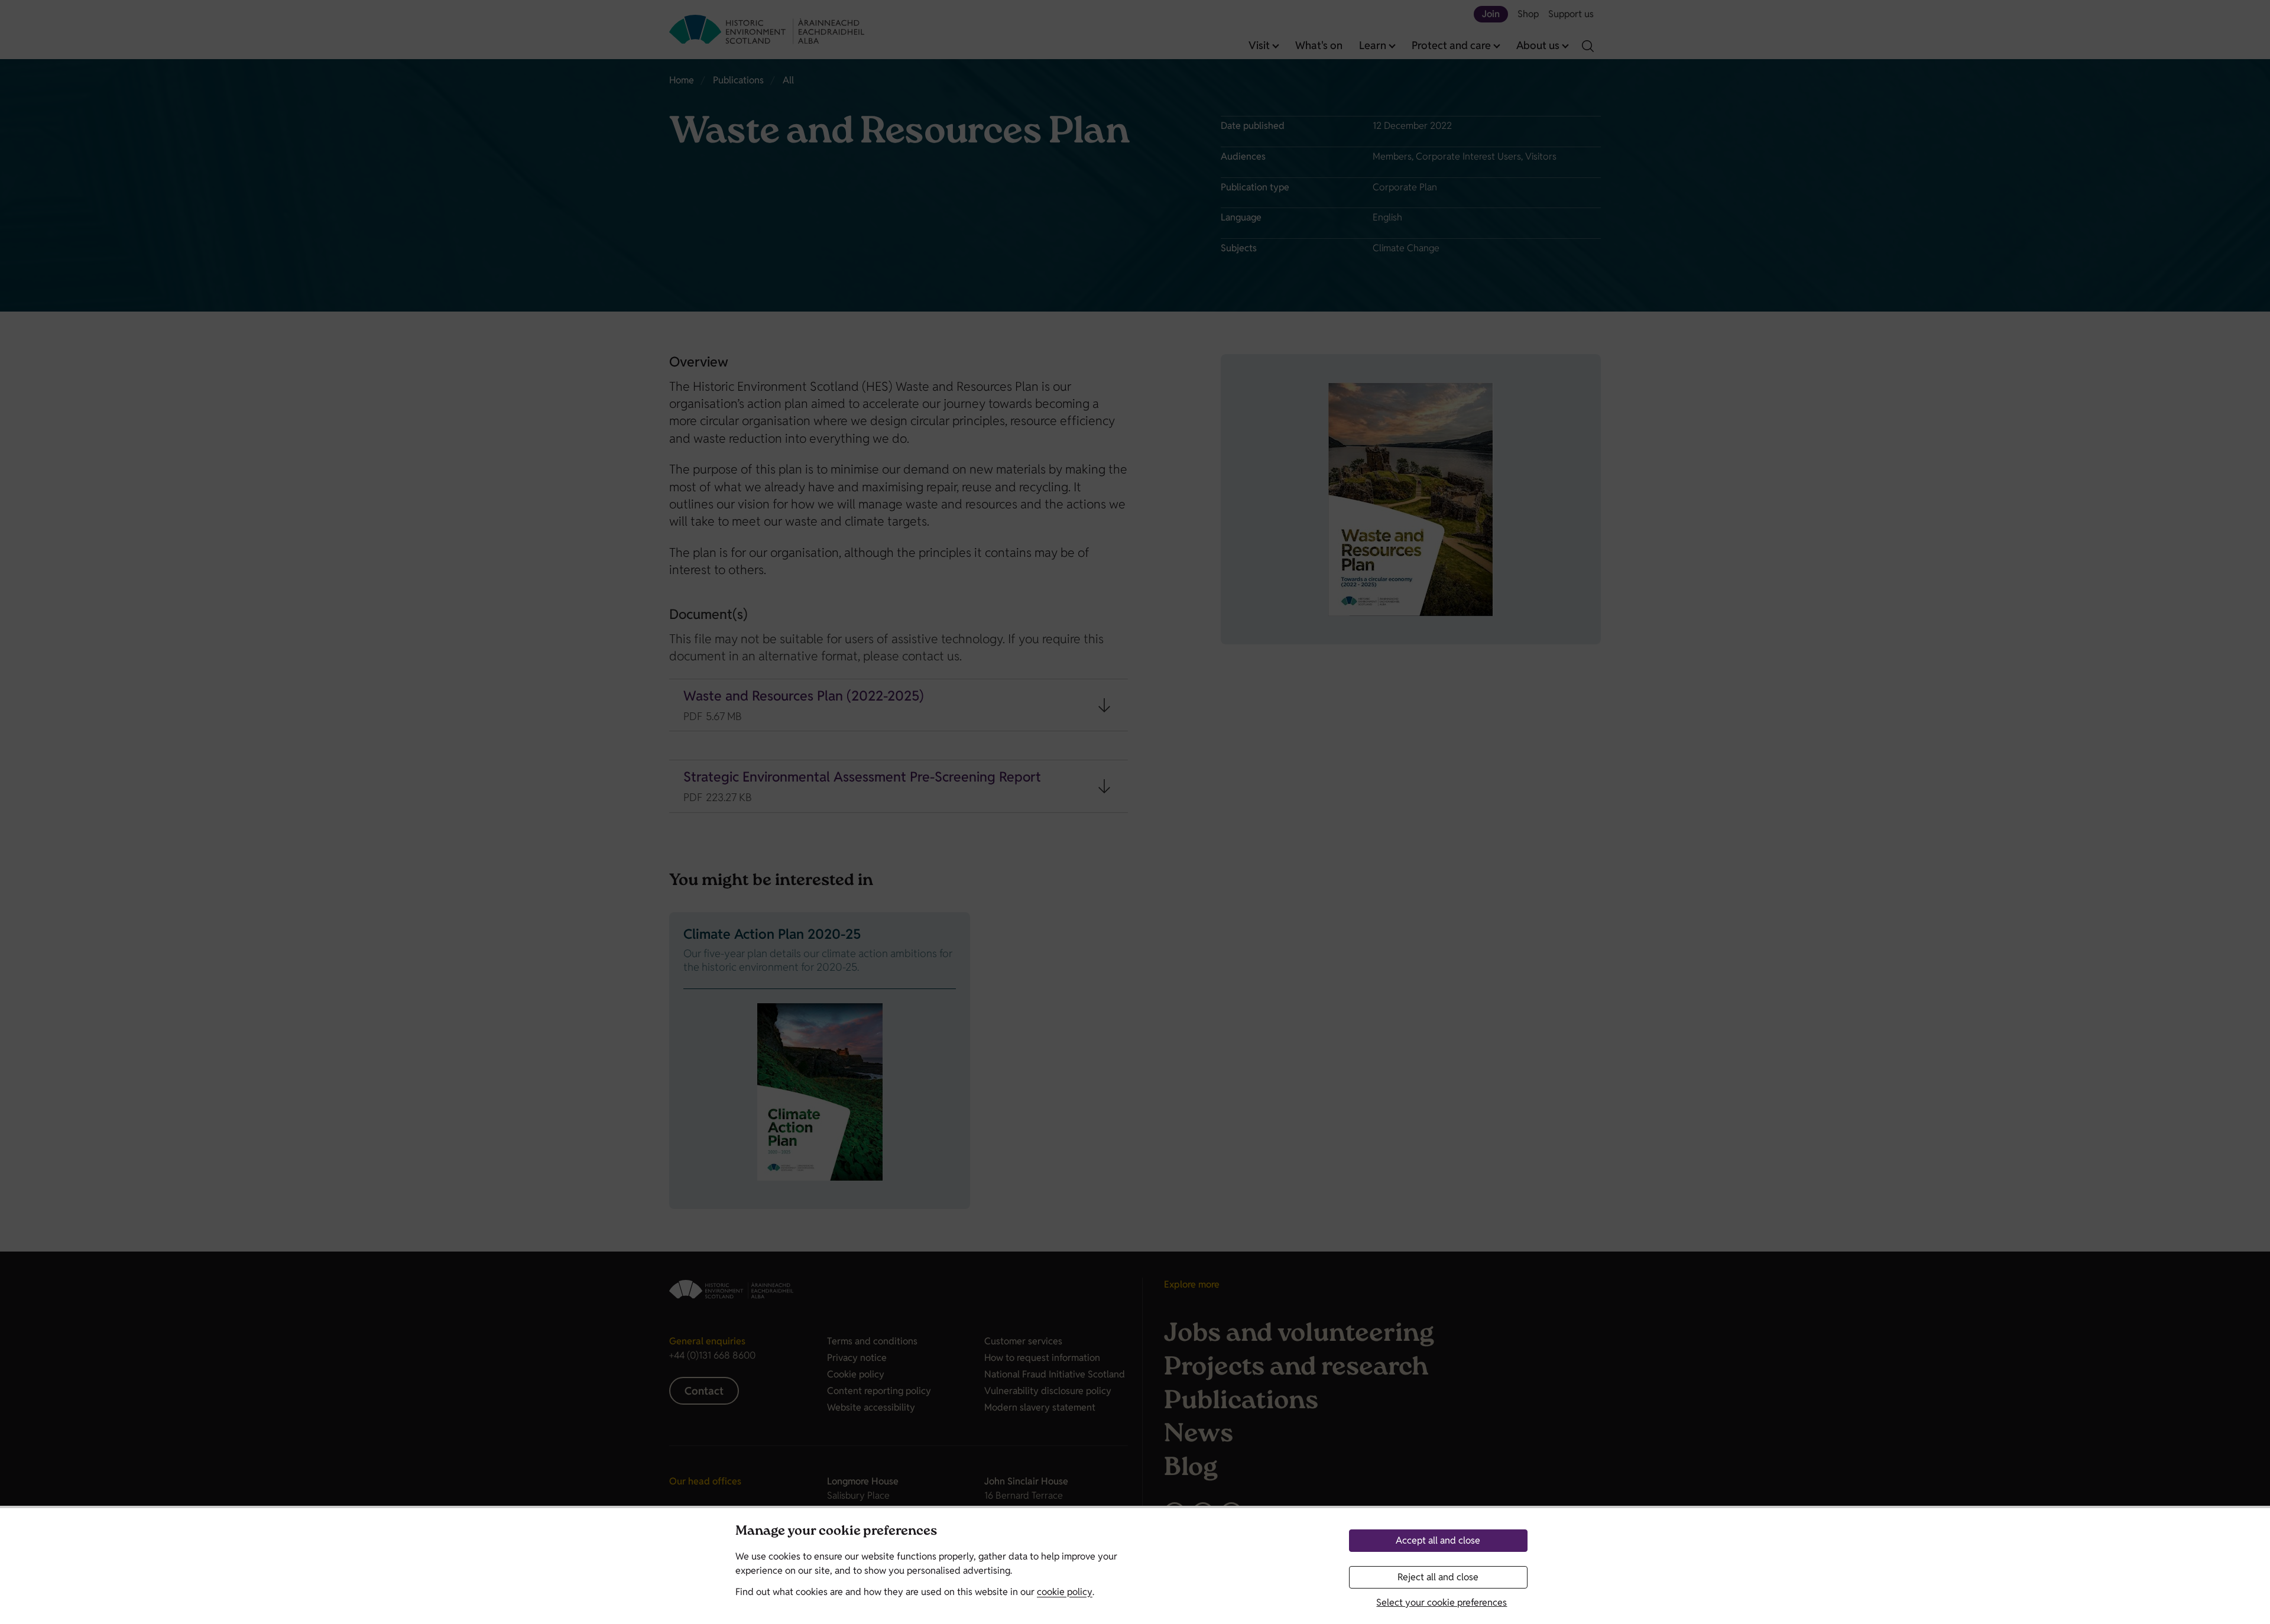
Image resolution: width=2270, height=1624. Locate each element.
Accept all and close (1438, 1540)
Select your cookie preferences (1442, 1602)
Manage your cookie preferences (836, 1532)
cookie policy (1065, 1592)
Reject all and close (1438, 1577)
